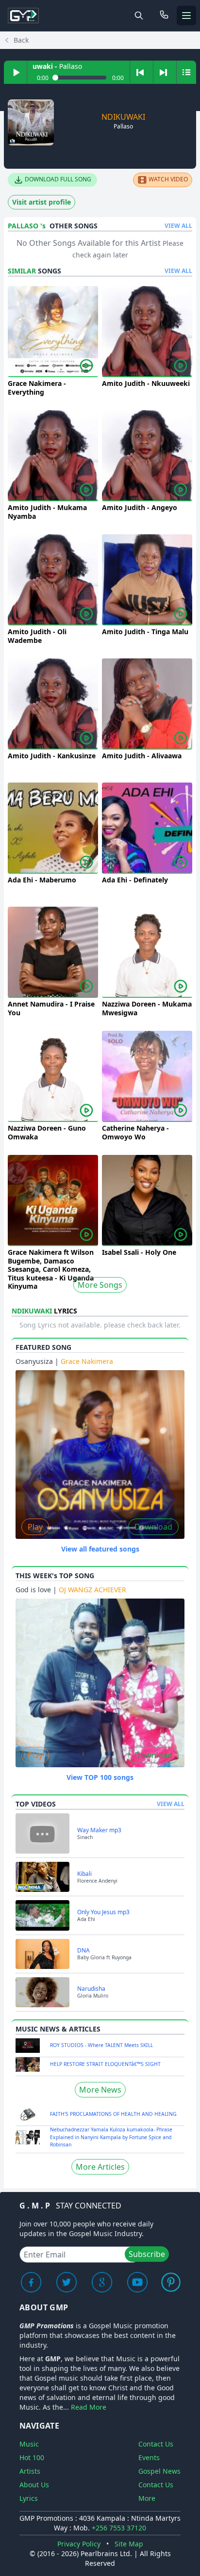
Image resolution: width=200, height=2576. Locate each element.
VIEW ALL (178, 226)
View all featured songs (100, 1549)
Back (21, 40)
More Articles (100, 2167)
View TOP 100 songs (100, 1777)
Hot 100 (32, 2457)
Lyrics (29, 2498)
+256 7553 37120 (119, 2528)
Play (35, 1527)
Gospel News (159, 2471)
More (147, 2498)
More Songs (100, 1285)
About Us (34, 2485)
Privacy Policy (79, 2544)
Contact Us (156, 2444)
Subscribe (147, 2254)
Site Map (129, 2544)
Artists (30, 2471)
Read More (89, 2407)
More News (100, 2090)
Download (153, 1527)
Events (149, 2457)
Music (29, 2444)
